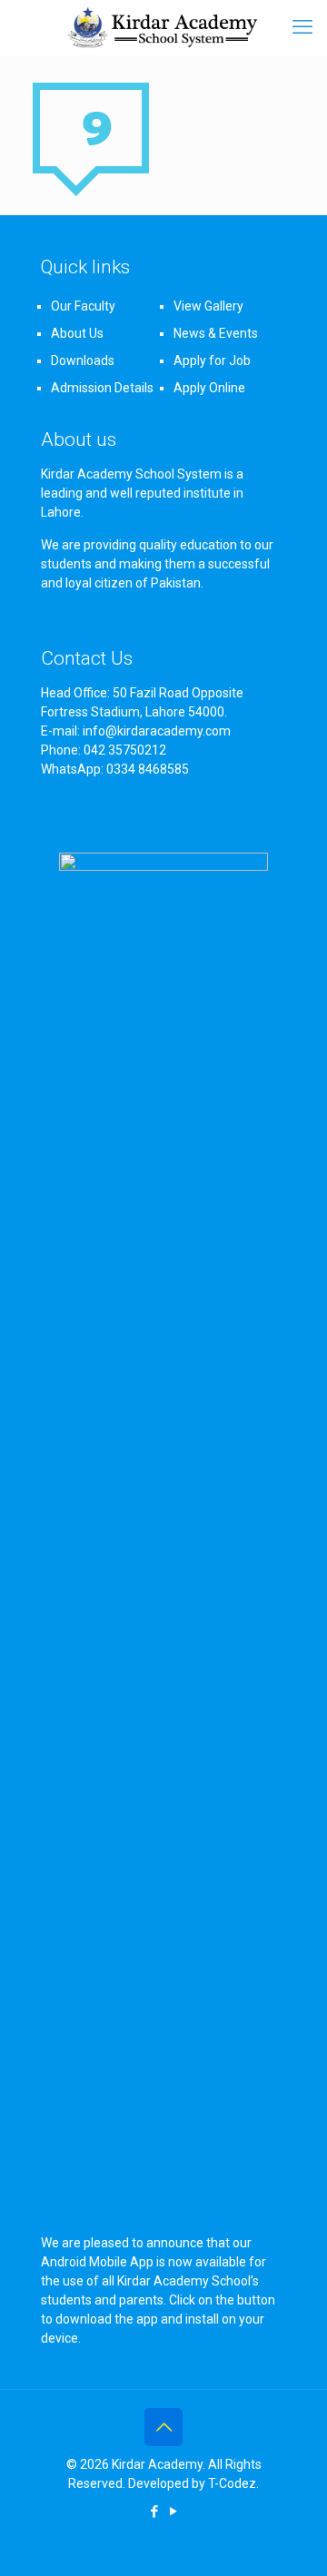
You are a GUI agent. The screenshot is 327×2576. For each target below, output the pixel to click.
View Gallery (208, 306)
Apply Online (209, 388)
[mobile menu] (302, 27)
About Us (77, 333)
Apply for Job (212, 360)
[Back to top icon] (163, 2427)
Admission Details (102, 388)
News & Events (216, 333)
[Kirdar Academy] (163, 27)
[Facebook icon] (154, 2512)
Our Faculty (83, 306)
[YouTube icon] (173, 2512)
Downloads (83, 360)
